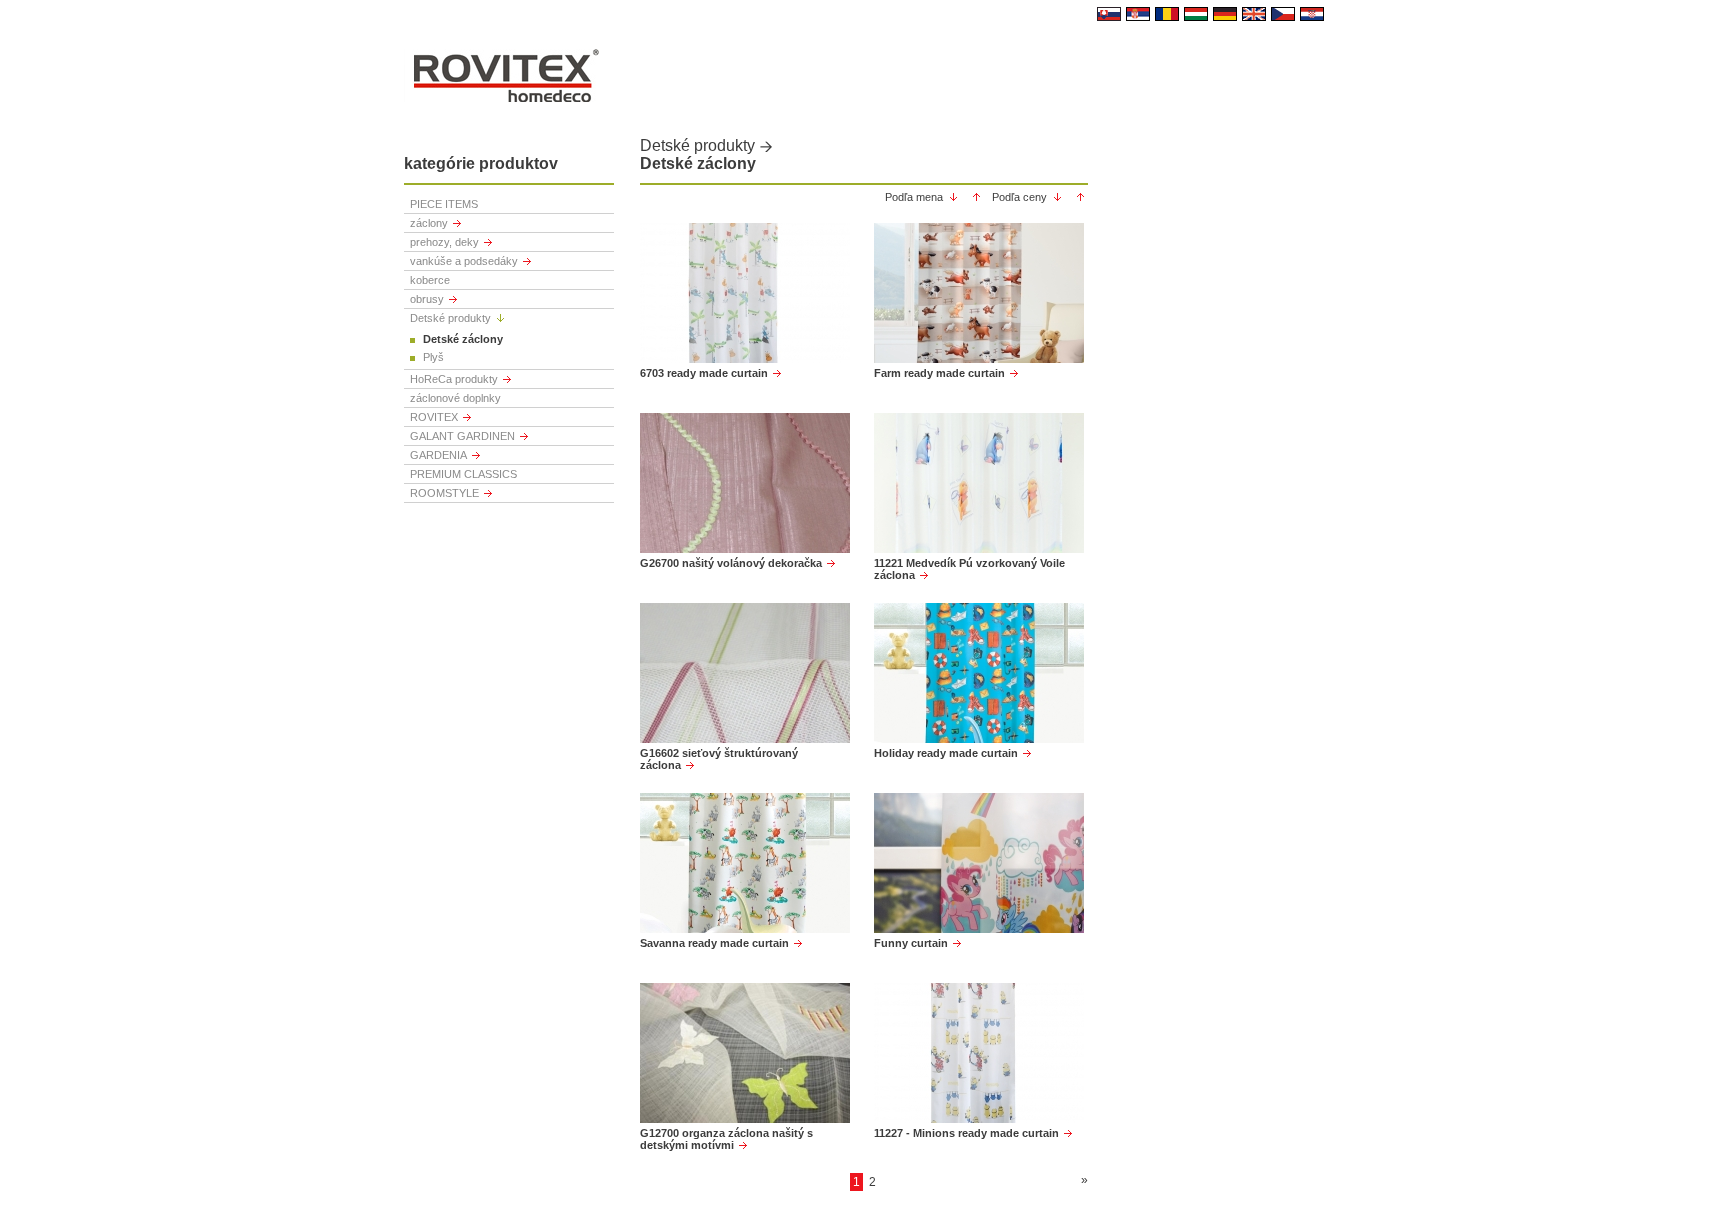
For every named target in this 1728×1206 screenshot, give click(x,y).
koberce (430, 280)
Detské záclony (463, 339)
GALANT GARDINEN (462, 436)
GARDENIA (438, 455)
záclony (429, 223)
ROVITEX (434, 417)
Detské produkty (450, 318)
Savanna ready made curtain (714, 943)
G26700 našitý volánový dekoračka (731, 563)
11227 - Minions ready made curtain (966, 1133)
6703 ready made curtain (704, 373)
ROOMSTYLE (444, 493)
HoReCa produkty (454, 379)
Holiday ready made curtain (946, 753)
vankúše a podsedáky (464, 261)
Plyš (433, 357)
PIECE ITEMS (444, 204)
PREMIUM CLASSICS (463, 474)
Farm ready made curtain (939, 373)
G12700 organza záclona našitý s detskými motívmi (726, 1139)
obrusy (427, 299)
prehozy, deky (444, 242)
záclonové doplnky (455, 398)
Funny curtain (911, 943)
